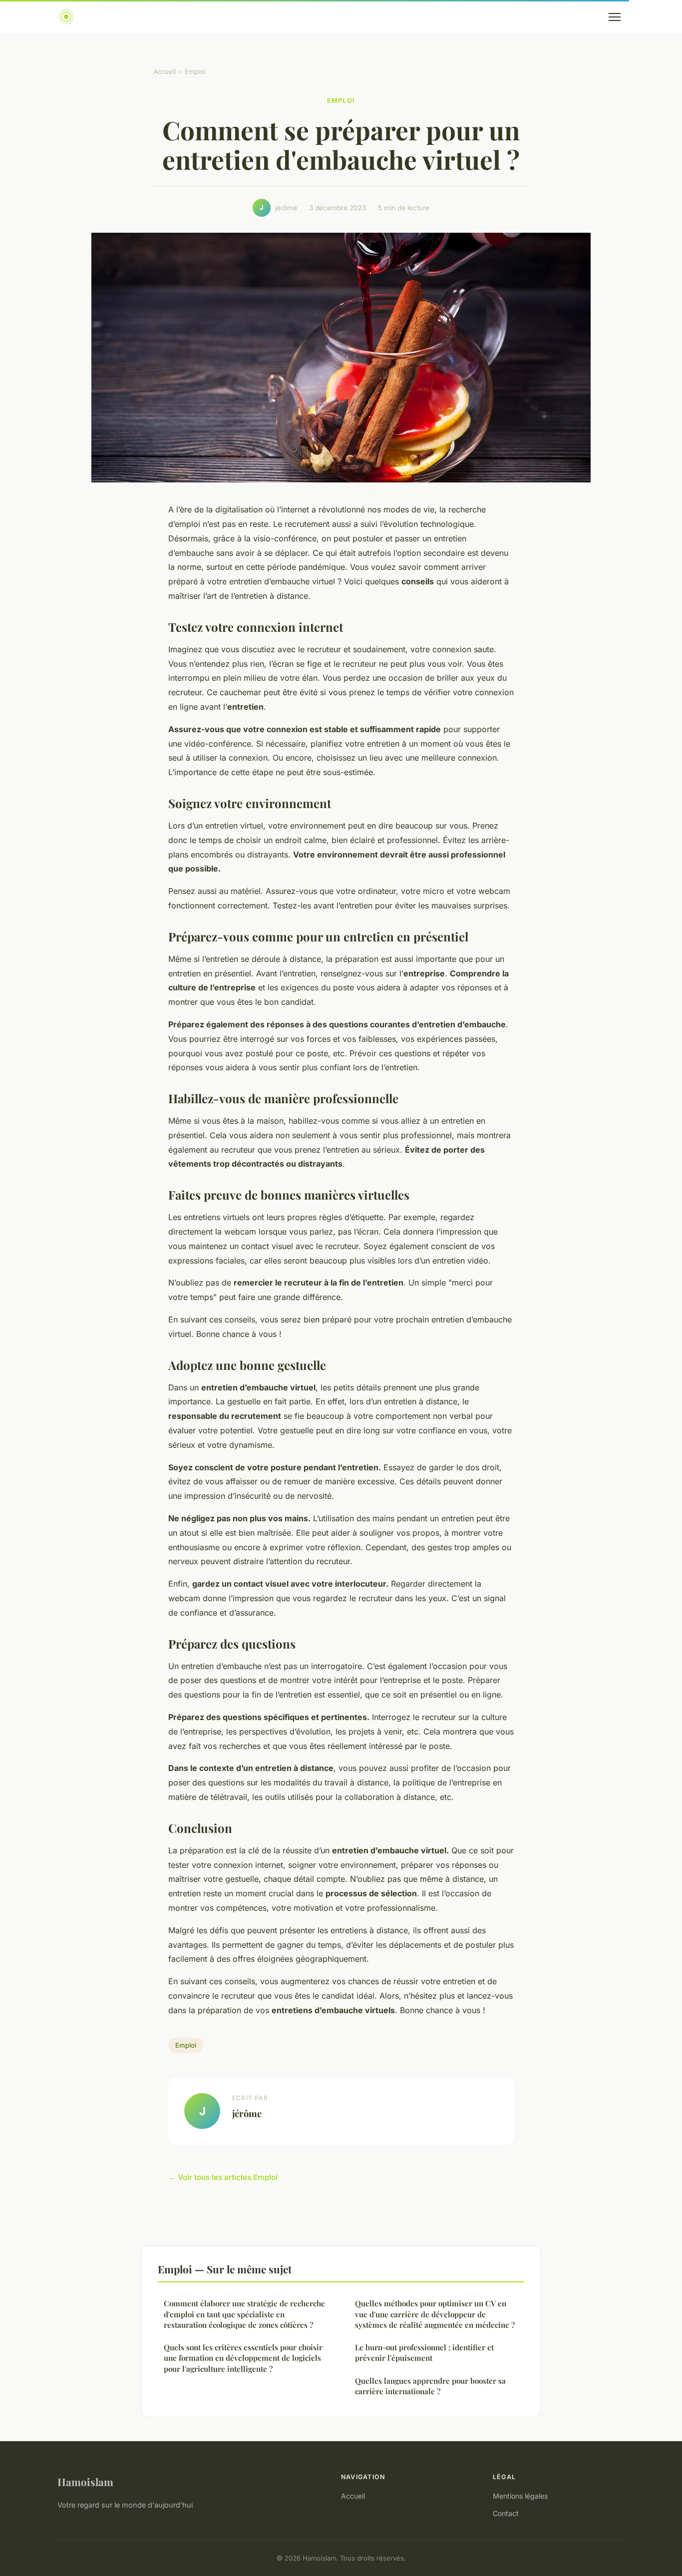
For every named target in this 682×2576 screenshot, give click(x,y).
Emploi (195, 71)
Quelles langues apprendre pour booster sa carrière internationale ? (430, 2386)
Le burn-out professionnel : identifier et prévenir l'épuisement (424, 2353)
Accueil (165, 71)
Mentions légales (520, 2496)
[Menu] (615, 17)
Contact (506, 2513)
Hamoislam (85, 2482)
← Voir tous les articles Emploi (223, 2177)
